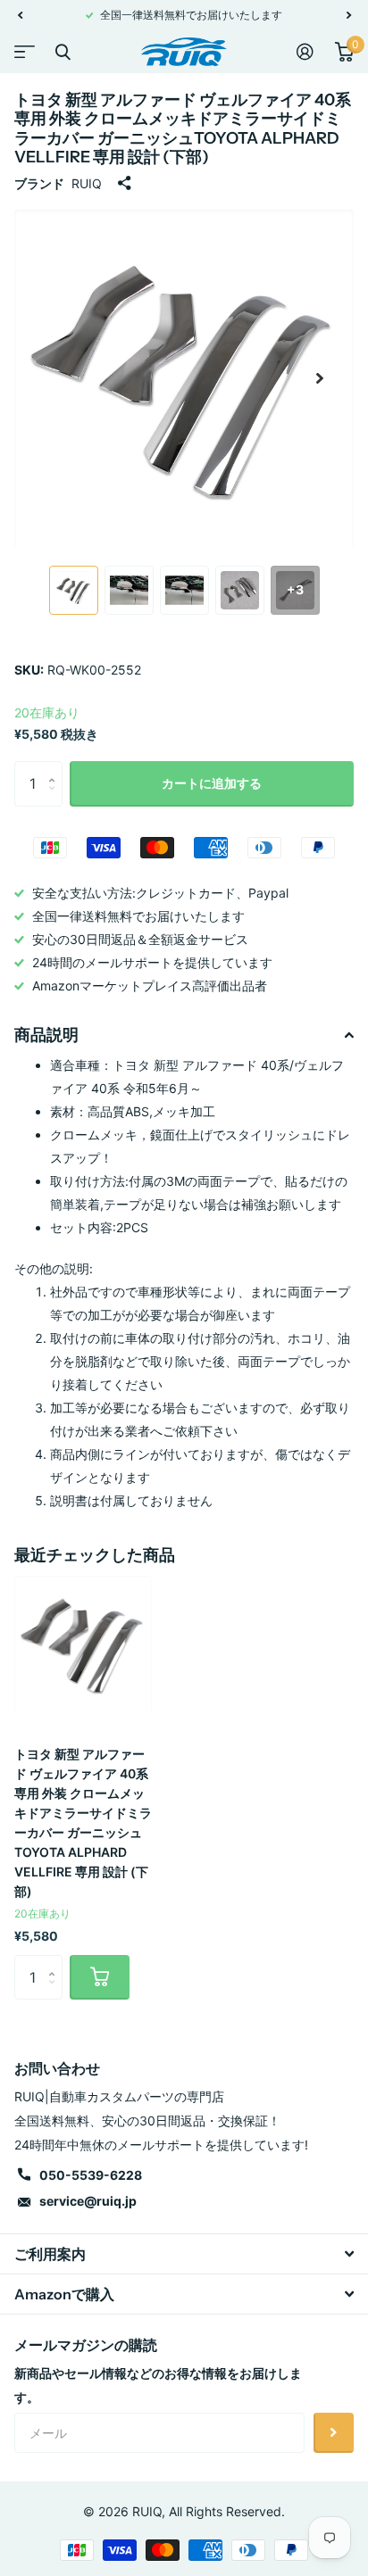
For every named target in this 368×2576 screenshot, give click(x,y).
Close (63, 52)
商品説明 (46, 1035)
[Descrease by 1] (56, 799)
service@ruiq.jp (88, 2201)
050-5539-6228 (91, 2175)
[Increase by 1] (56, 768)
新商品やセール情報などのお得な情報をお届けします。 (158, 2385)
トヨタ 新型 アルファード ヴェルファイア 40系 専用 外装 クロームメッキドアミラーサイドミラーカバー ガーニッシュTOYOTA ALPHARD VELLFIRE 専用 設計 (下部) (83, 1822)
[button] (20, 15)
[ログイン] (305, 52)
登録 (334, 2433)
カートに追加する (212, 783)
